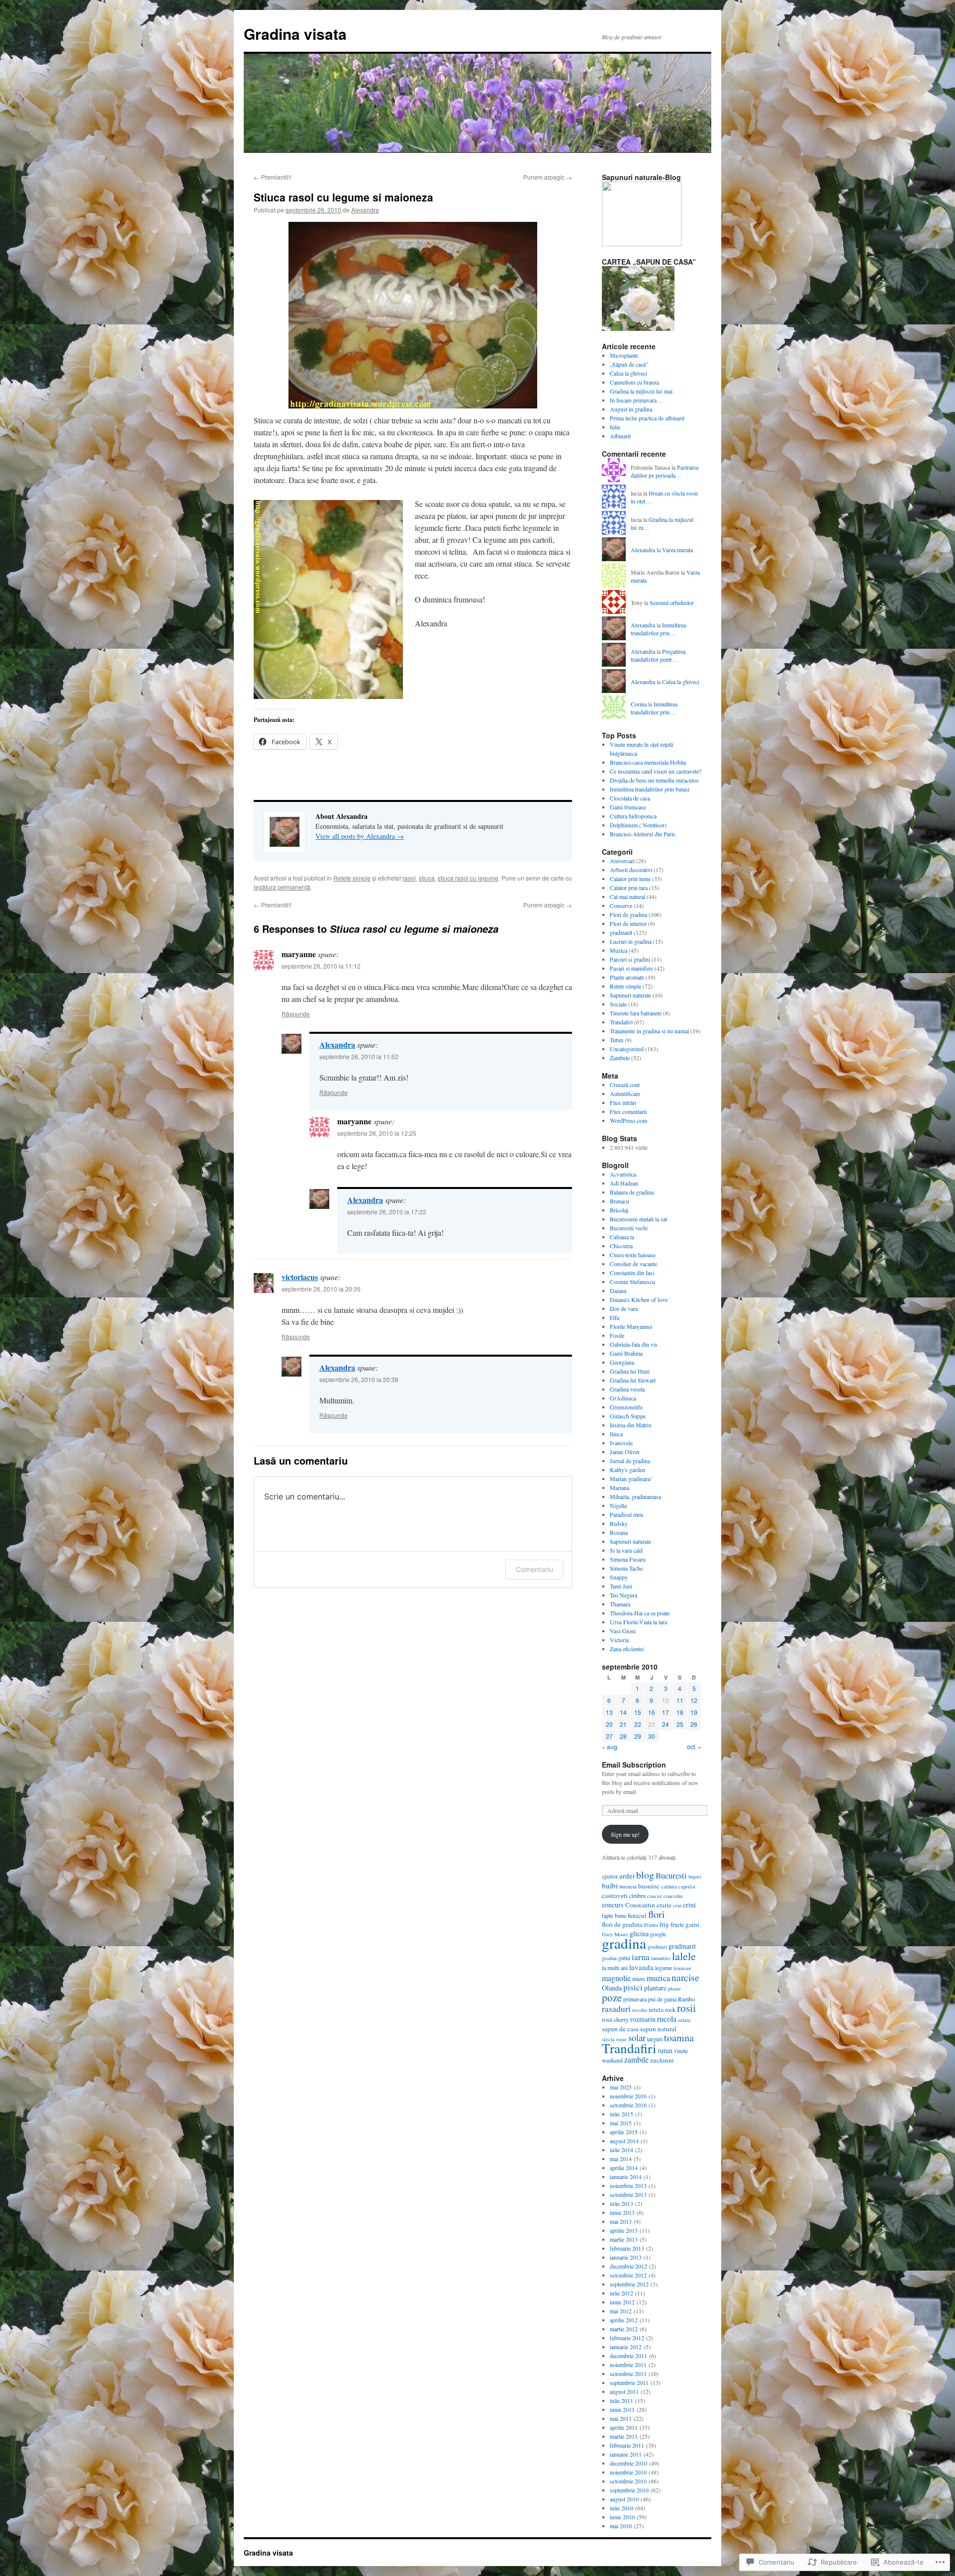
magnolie (616, 1978)
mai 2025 (621, 2087)
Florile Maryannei (631, 1326)
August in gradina (631, 409)
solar (637, 2037)
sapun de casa (620, 2029)
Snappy (619, 1577)
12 (694, 1700)
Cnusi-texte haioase (633, 1255)
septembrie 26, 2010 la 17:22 (387, 1212)
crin (677, 1905)
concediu (673, 1896)
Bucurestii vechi (629, 1228)
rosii (686, 2008)
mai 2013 (621, 2221)
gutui (624, 1958)
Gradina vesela (627, 1389)
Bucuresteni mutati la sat (638, 1219)
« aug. (610, 1746)
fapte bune (614, 1915)
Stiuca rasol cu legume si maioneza (343, 197)
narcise (685, 1977)
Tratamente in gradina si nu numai (649, 1031)
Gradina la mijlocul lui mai (641, 391)
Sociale (618, 1004)
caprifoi (687, 1886)
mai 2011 (621, 2418)
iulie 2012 (621, 2293)
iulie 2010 (621, 2508)
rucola (667, 2019)
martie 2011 (624, 2436)
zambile (636, 2059)
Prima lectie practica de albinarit (647, 418)
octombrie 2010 (628, 2481)
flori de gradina (622, 1924)
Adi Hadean (624, 1183)
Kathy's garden (627, 1470)
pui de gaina (662, 1999)
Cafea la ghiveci (628, 373)
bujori (695, 1877)
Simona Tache (626, 1568)
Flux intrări (623, 1102)
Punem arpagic (548, 177)
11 (680, 1700)
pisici (633, 1987)
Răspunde (296, 1014)
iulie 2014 (621, 2150)
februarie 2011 (627, 2445)
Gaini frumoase (628, 807)
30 (652, 1736)
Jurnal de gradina (630, 1461)
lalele (684, 1956)
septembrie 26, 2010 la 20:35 (321, 1289)
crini (689, 1905)
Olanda (612, 1988)
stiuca (427, 878)
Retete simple (352, 878)
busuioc (649, 1886)
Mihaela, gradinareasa (635, 1496)
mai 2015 (621, 2123)
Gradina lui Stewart (633, 1380)
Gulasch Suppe (628, 1416)
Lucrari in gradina (631, 941)
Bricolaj (619, 1210)
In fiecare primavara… (636, 400)
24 (666, 1724)
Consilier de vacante (633, 1264)
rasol (409, 878)
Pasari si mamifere (631, 968)
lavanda (641, 1967)
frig (664, 1924)
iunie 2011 (622, 2409)
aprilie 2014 (624, 2168)
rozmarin (643, 2019)
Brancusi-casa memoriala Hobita (648, 762)
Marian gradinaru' (631, 1479)
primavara (635, 1999)
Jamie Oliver (625, 1452)
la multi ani (615, 1968)
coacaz (655, 1896)
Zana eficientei (627, 1649)
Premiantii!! (273, 177)
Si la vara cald (626, 1550)
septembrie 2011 (629, 2382)
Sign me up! (625, 1834)
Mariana (620, 1487)
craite (664, 1905)
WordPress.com (628, 1120)
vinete (681, 2051)
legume (664, 1968)
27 (609, 1736)
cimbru (637, 1895)
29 (638, 1736)
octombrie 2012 (628, 2275)
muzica (658, 1978)
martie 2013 (624, 2239)
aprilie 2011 (624, 2427)
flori (657, 1914)
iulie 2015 (621, 2114)
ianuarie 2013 (626, 2257)
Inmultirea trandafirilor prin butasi (650, 789)
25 (680, 1724)
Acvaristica (623, 1174)
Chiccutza (621, 1246)
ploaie (674, 1988)
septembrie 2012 (629, 2284)
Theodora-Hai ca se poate (640, 1613)
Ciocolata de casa (630, 798)
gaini (692, 1924)
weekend (612, 2060)
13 (609, 1712)
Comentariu (534, 1569)
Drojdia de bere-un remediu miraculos (654, 780)
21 (623, 1724)
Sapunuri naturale (630, 995)
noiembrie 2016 (628, 2096)
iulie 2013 (621, 2203)
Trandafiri (621, 1022)
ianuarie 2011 (626, 2454)
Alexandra (365, 210)
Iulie (615, 427)
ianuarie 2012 (626, 2347)
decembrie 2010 (628, 2463)
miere (639, 1979)
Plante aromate (627, 977)
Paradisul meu (626, 1514)
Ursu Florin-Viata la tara (638, 1622)
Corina (639, 704)
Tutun (617, 1040)
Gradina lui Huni (630, 1371)
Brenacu (620, 1201)
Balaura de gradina (632, 1192)
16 (652, 1712)
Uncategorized (627, 1049)
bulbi (610, 1885)
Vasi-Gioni (623, 1631)
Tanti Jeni (621, 1586)
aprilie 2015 (624, 2132)
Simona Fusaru (628, 1559)
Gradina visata (295, 34)
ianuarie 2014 (626, 2177)
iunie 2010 (622, 2517)
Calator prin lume (630, 879)
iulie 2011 (621, 2400)
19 (694, 1712)
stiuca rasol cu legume (468, 878)
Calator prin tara (629, 888)
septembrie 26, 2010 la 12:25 (377, 1133)
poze (612, 1997)
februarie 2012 (627, 2338)
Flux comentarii (628, 1111)
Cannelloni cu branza (634, 382)
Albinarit (620, 436)
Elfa (615, 1317)
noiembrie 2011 (628, 2365)
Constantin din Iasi (632, 1273)
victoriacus (300, 1277)
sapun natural (658, 2029)
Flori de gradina (628, 914)
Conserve (621, 905)
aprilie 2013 (624, 2230)
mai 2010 (621, 2526)
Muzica (619, 950)
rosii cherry (615, 2019)
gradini (609, 1958)
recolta (640, 2010)
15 (638, 1712)
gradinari (657, 1947)
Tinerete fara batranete (636, 1013)
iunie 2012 (622, 2302)
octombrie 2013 (628, 2194)
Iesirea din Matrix (631, 1425)
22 (638, 1724)
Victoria (619, 1640)
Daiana (618, 1290)
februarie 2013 (627, 2248)
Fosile (617, 1335)
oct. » (694, 1746)
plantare (655, 1988)
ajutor (610, 1876)
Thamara (620, 1604)
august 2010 (624, 2499)
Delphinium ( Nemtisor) (638, 825)
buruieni (628, 1886)
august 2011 (624, 2391)
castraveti (615, 1895)
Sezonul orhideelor (672, 602)
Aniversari (622, 861)
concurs (613, 1905)
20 (609, 1724)
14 (623, 1712)
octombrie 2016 (628, 2105)
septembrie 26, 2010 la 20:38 (359, 1379)
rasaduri (616, 2009)
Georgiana (622, 1362)
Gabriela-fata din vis (634, 1344)
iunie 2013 (622, 2212)
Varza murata (677, 550)
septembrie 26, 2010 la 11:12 (321, 966)
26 (694, 1724)
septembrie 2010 (629, 2490)
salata (684, 2020)
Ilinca (616, 1434)
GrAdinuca (623, 1398)
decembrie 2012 (628, 2266)
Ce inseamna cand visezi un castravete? (656, 771)
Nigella (618, 1505)
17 (666, 1712)
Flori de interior (628, 923)
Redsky (619, 1523)
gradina (624, 1943)
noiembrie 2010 (628, 2472)
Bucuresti (671, 1875)
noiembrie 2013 (628, 2185)
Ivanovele (621, 1443)
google (658, 1934)
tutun (665, 2050)
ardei (627, 1876)
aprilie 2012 (624, 2320)
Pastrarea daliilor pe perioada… (665, 471)
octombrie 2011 (628, 2374)
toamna (679, 2037)
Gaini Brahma (626, 1353)
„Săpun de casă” (629, 364)
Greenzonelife (626, 1407)
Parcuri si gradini (630, 959)
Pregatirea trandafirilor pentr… (658, 655)
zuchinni (662, 2060)
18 (680, 1712)
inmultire (661, 1958)
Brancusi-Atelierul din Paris (643, 834)
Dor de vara (624, 1308)
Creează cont (625, 1085)
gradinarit (621, 932)
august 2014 (624, 2141)
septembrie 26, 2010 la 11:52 (359, 1056)
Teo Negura (623, 1595)
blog (645, 1875)
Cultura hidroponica (633, 816)
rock (670, 2009)
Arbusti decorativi (631, 870)
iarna (641, 1957)
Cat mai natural (627, 896)
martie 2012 (624, 2329)
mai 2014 (621, 2159)
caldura (669, 1886)
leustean (682, 1968)
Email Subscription (634, 1765)
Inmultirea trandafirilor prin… (658, 629)
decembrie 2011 (628, 2356)
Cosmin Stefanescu (632, 1282)
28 (623, 1736)
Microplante (624, 355)
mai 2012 (621, 2311)
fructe (677, 1924)
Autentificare (625, 1093)
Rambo (686, 1999)
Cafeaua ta (622, 1237)
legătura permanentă (282, 887)
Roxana (619, 1532)
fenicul (637, 1915)
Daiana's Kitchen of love (639, 1299)
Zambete (620, 1058)
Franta (651, 1925)
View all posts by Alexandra (360, 836)
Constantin (640, 1905)
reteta (656, 2009)
